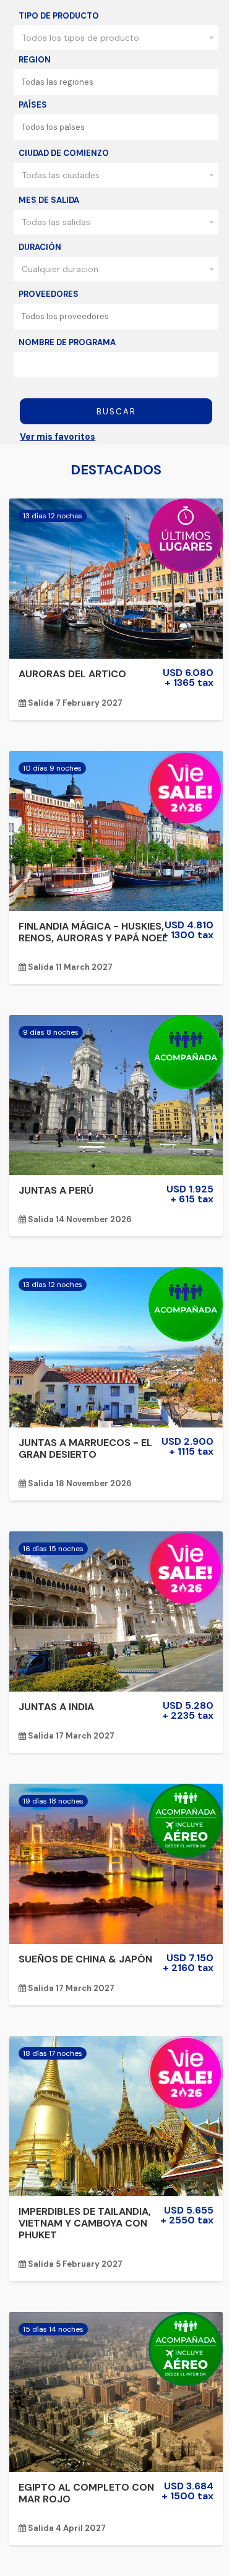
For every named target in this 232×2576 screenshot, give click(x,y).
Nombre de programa (67, 342)
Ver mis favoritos (58, 437)
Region (35, 60)
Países (33, 105)
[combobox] (116, 38)
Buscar (116, 412)
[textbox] (120, 82)
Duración (40, 247)
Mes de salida (49, 200)
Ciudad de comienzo (64, 153)
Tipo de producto (59, 16)
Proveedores (49, 294)
